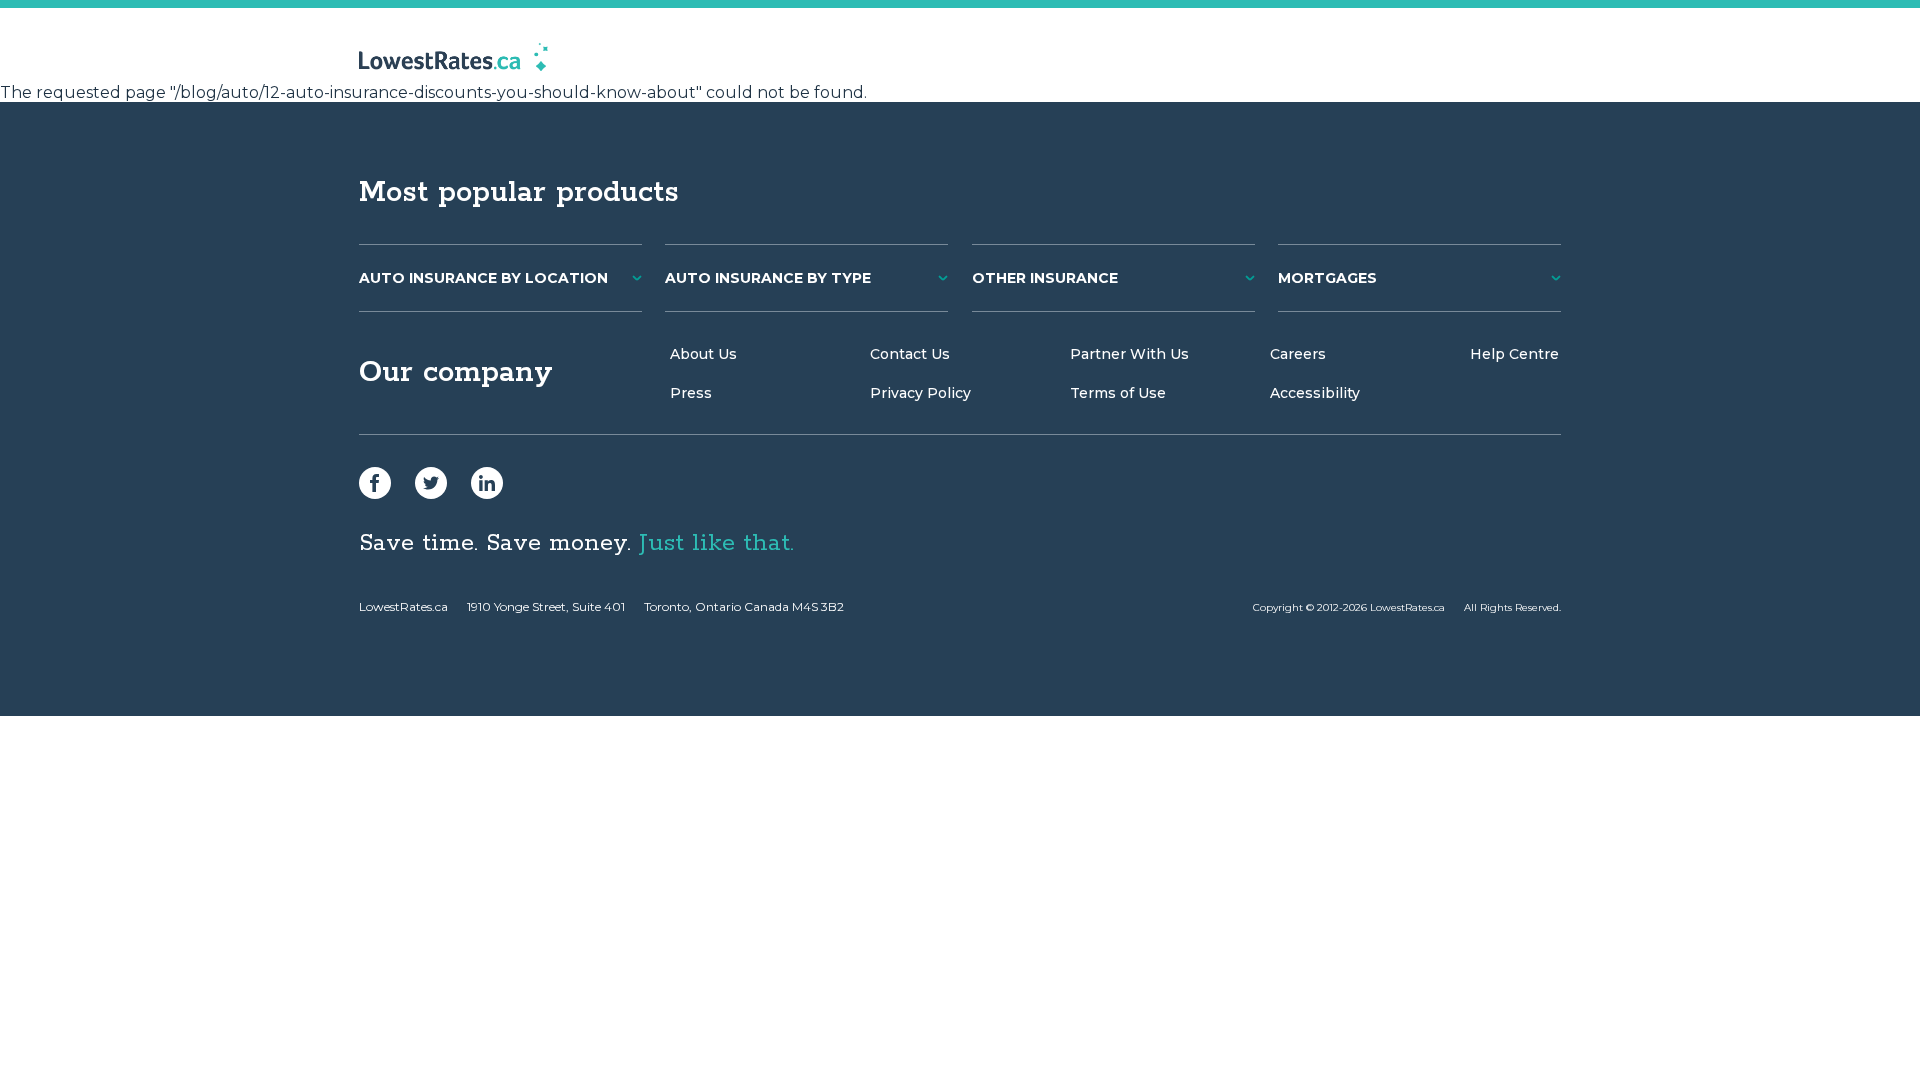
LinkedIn (487, 483)
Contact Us (910, 354)
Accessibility (1315, 393)
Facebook (375, 483)
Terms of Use (1118, 393)
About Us (703, 354)
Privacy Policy (920, 393)
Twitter (431, 483)
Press (691, 393)
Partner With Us (1129, 354)
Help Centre (1514, 354)
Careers (1298, 354)
